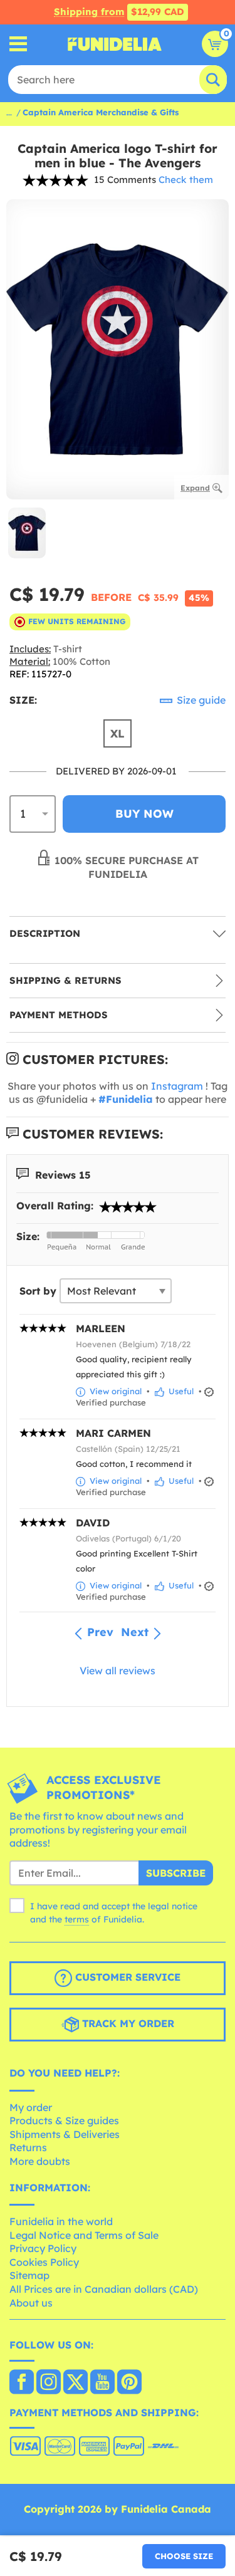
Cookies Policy (44, 2262)
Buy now (144, 814)
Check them (186, 180)
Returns (28, 2147)
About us (31, 2303)
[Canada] (22, 2383)
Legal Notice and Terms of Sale (84, 2235)
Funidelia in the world (61, 2221)
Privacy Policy (43, 2248)
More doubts (40, 2161)
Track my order (127, 2023)
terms (77, 1919)
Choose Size (184, 2556)
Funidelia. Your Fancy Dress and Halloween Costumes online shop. (115, 44)
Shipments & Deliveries (65, 2134)
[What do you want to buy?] (18, 44)
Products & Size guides (64, 2120)
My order (31, 2107)
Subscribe (176, 1873)
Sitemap (29, 2275)
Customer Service (126, 1977)
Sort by (38, 1291)
